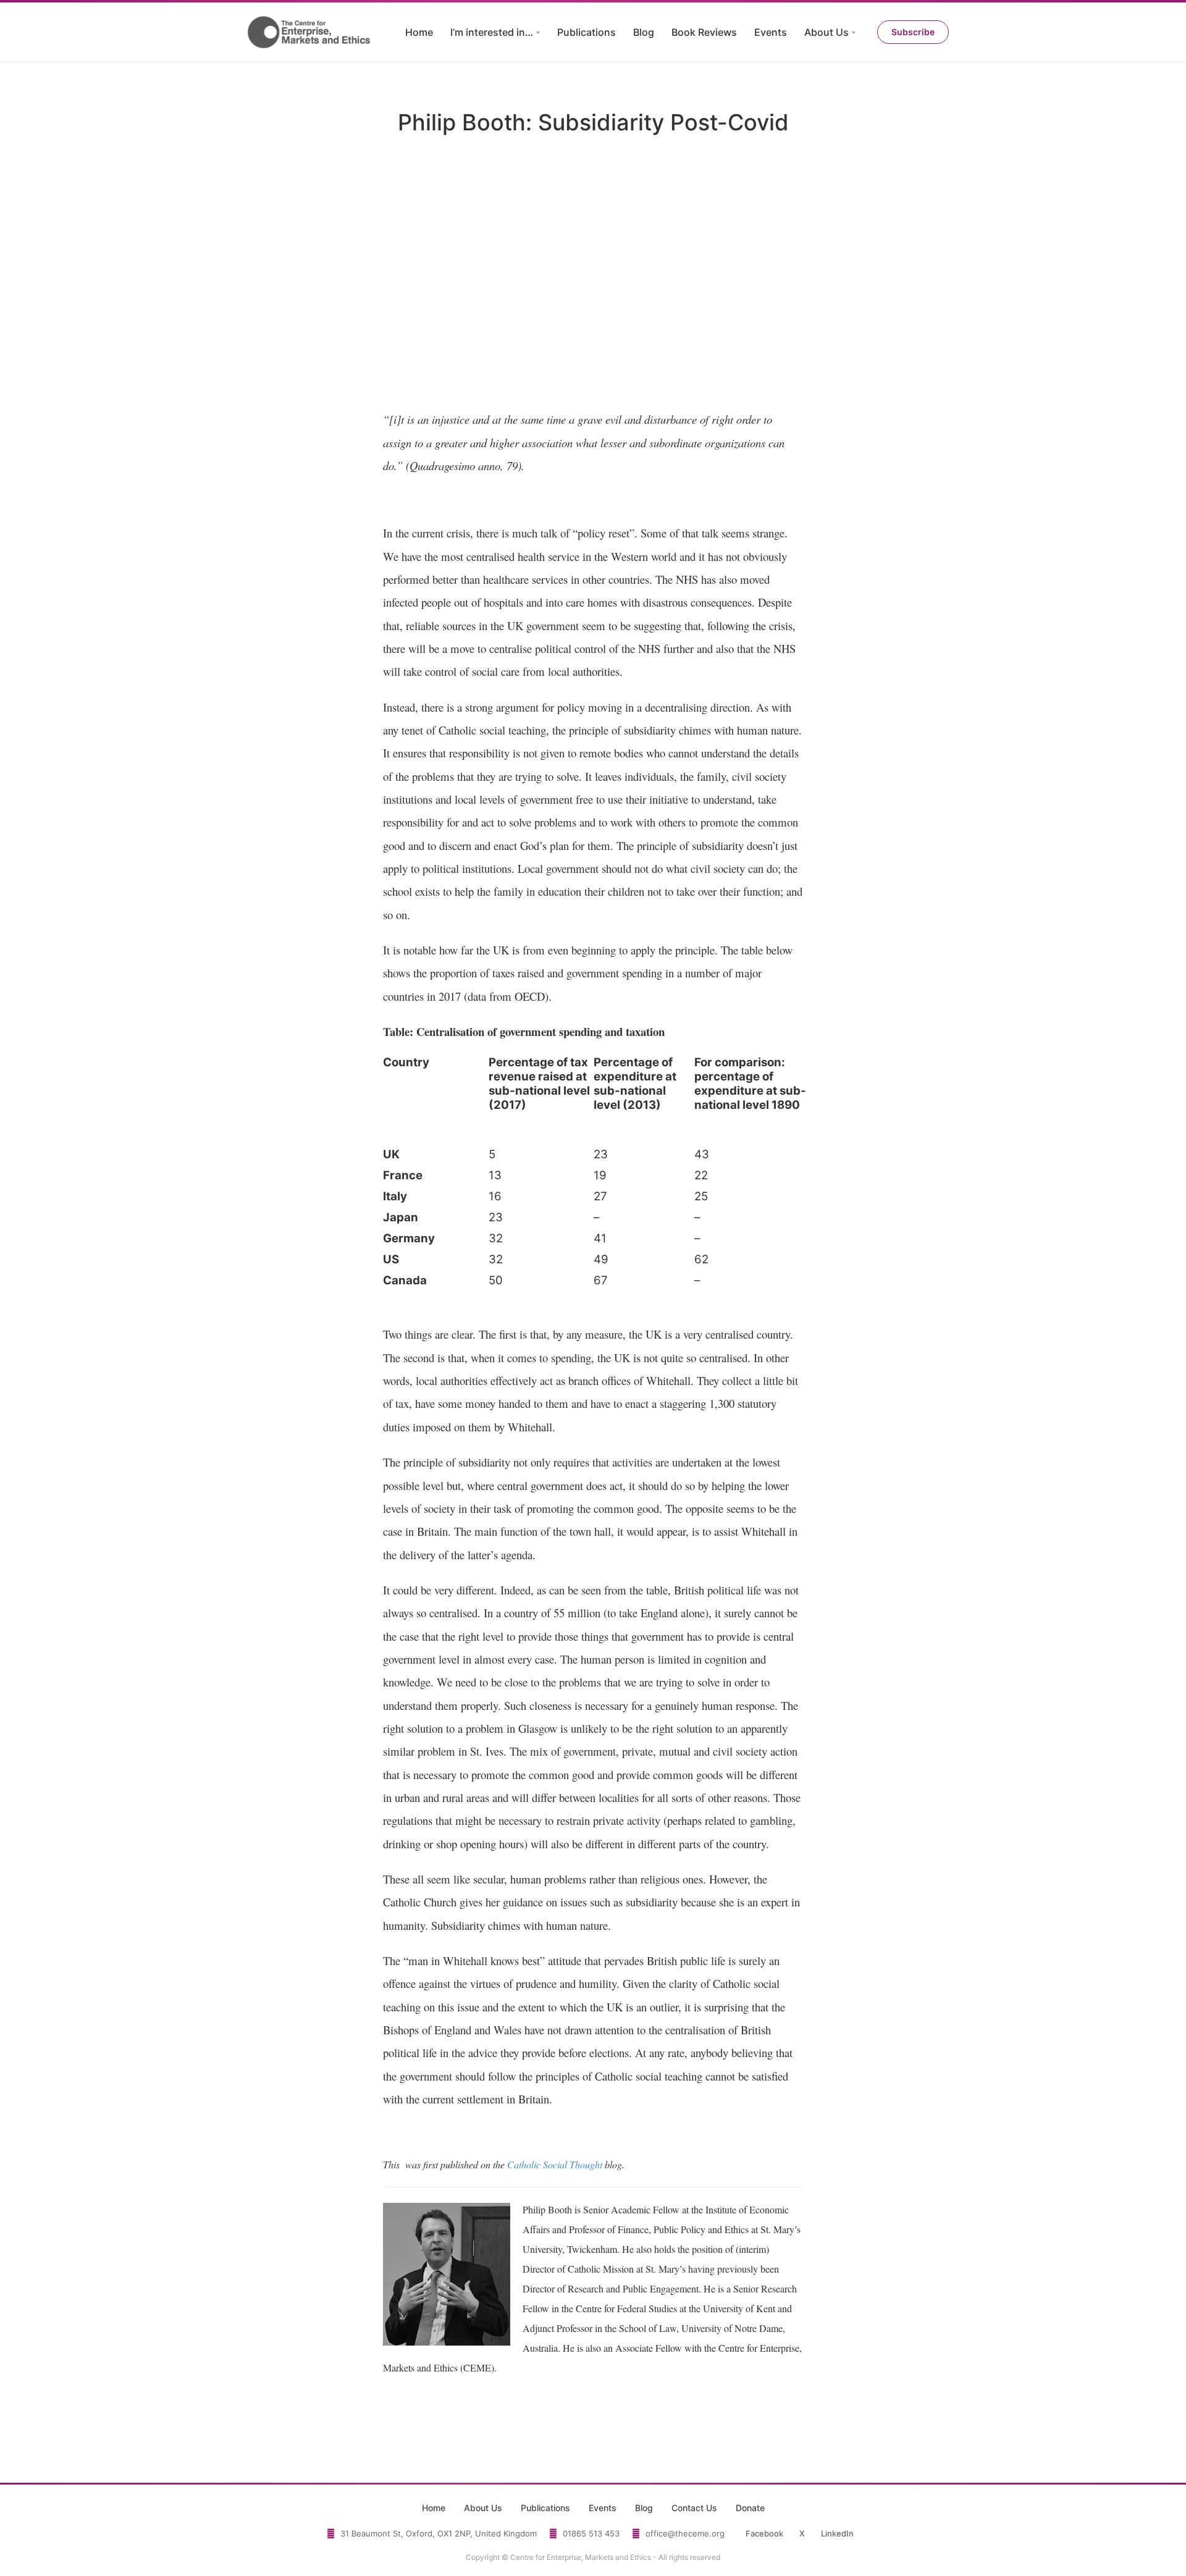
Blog (644, 32)
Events (771, 32)
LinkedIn (837, 2533)
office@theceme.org (685, 2533)
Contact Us (694, 2508)
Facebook (764, 2533)
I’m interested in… (492, 32)
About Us (826, 32)
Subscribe (913, 32)
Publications (587, 32)
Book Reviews (704, 32)
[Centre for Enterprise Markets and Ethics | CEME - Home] (310, 32)
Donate (750, 2508)
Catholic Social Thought (555, 2164)
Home (419, 32)
